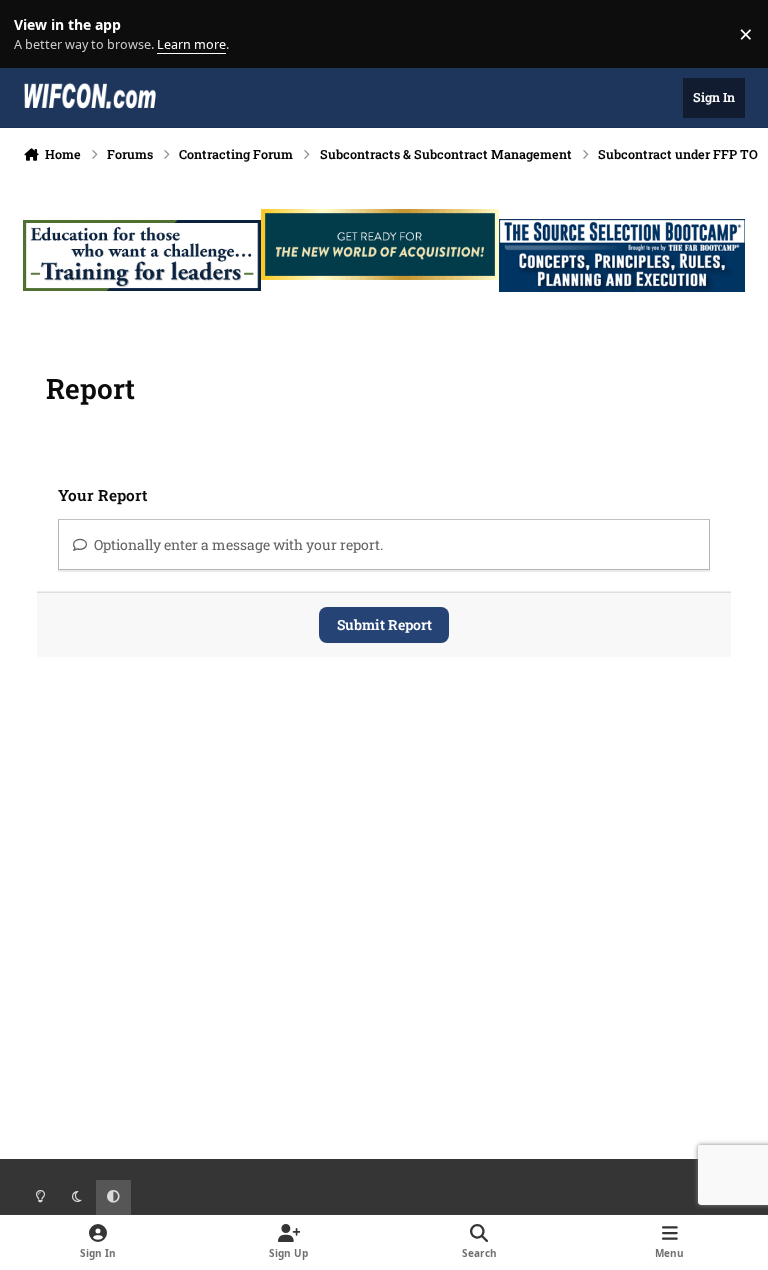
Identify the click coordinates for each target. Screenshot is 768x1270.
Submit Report (384, 624)
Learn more (38, 34)
